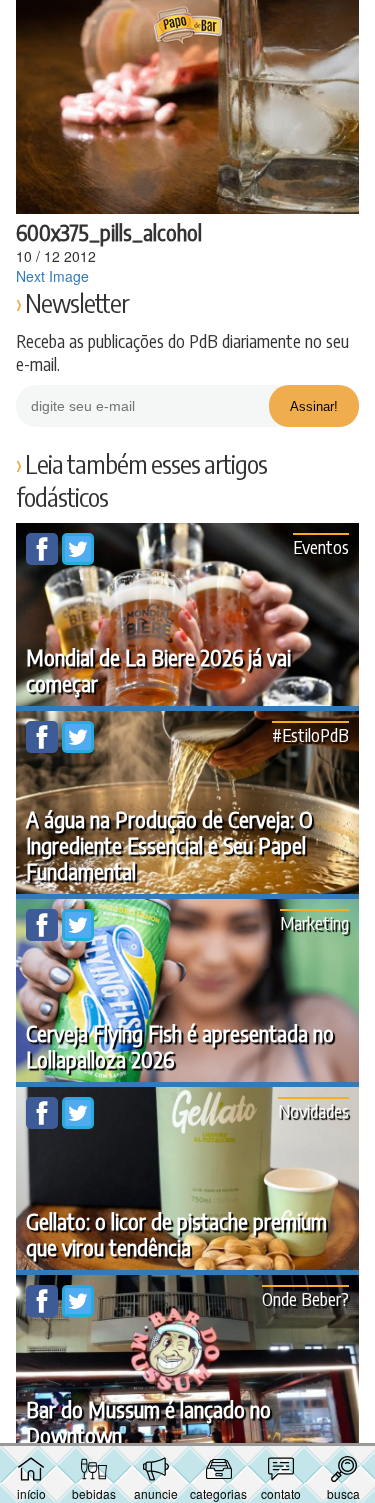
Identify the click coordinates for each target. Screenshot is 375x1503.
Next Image (52, 276)
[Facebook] (44, 559)
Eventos (321, 546)
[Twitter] (78, 559)
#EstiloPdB (310, 734)
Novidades (313, 1110)
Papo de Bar (188, 26)
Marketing (314, 922)
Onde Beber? (305, 1298)
